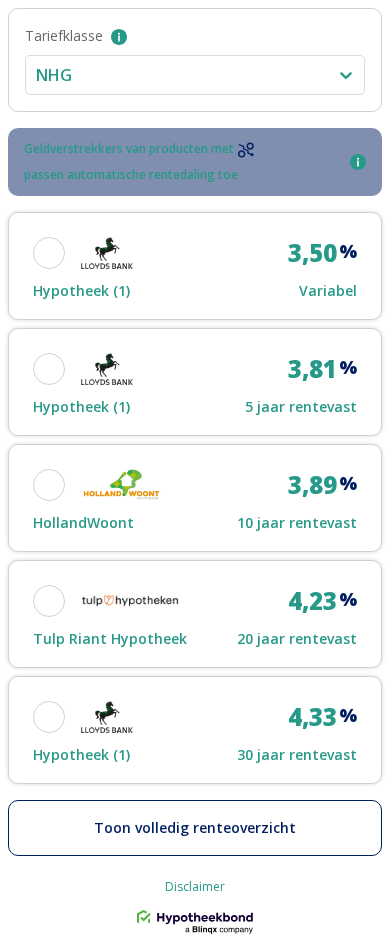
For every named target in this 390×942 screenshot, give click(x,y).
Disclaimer (195, 887)
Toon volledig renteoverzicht (195, 827)
